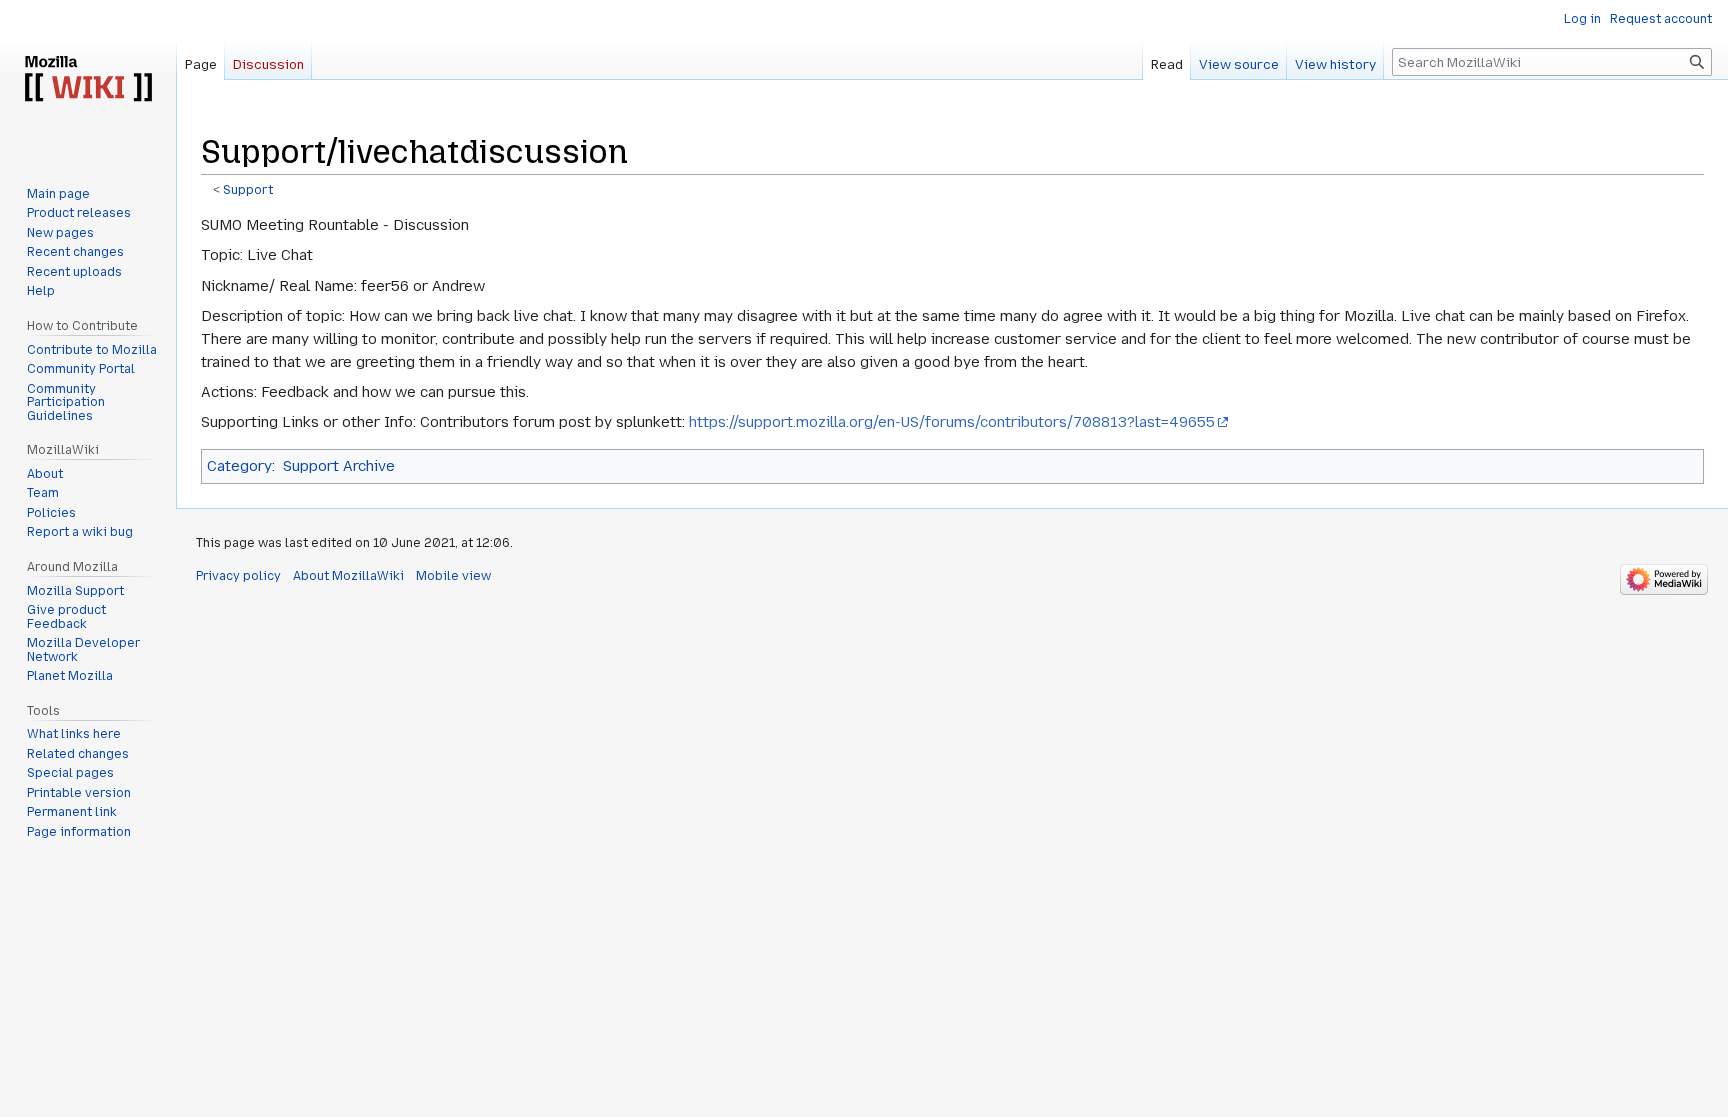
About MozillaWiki (348, 576)
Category (239, 466)
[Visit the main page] (88, 80)
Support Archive (339, 466)
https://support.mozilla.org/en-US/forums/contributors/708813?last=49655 (952, 422)
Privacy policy (238, 576)
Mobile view (453, 576)
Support (248, 190)
